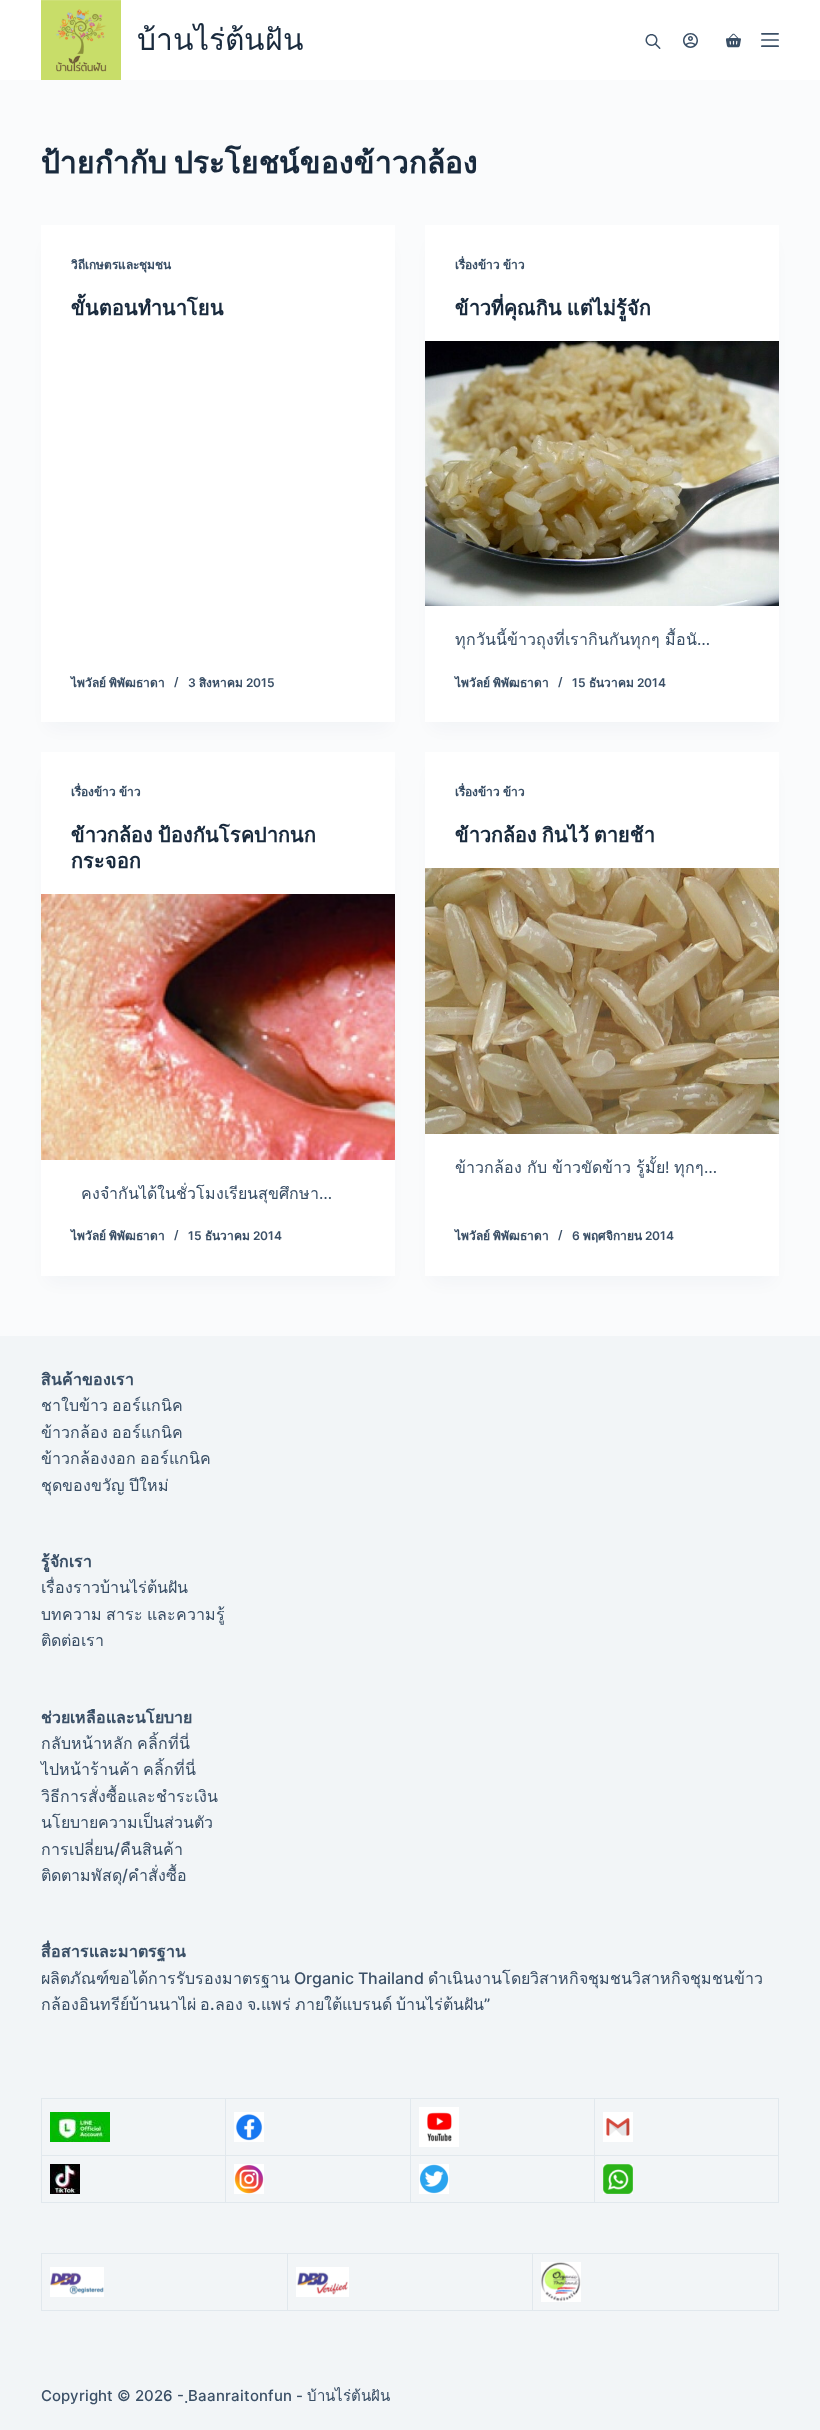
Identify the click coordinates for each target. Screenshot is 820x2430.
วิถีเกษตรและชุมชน (121, 264)
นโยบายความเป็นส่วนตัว (127, 1822)
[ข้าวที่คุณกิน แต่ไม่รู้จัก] (602, 474)
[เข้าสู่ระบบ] (690, 40)
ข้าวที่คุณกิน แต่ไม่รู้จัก (553, 308)
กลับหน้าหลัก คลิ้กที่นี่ (115, 1743)
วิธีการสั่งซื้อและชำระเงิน (129, 1796)
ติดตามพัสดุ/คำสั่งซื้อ (114, 1875)
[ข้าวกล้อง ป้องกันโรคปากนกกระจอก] (218, 1027)
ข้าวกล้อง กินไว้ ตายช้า (555, 835)
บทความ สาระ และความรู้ (133, 1614)
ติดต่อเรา (72, 1640)
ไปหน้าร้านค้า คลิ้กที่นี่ (118, 1769)
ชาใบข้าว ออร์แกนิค (112, 1405)
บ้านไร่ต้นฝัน (220, 39)
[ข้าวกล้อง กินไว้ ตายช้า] (602, 1001)
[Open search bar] (653, 40)
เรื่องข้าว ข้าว (490, 264)
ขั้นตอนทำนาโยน (147, 308)
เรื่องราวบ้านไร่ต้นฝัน (114, 1587)
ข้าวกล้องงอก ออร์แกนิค (126, 1458)
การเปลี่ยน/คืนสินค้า (112, 1849)
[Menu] (770, 40)
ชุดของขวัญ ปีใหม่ (105, 1485)
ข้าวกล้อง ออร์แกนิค (112, 1432)
